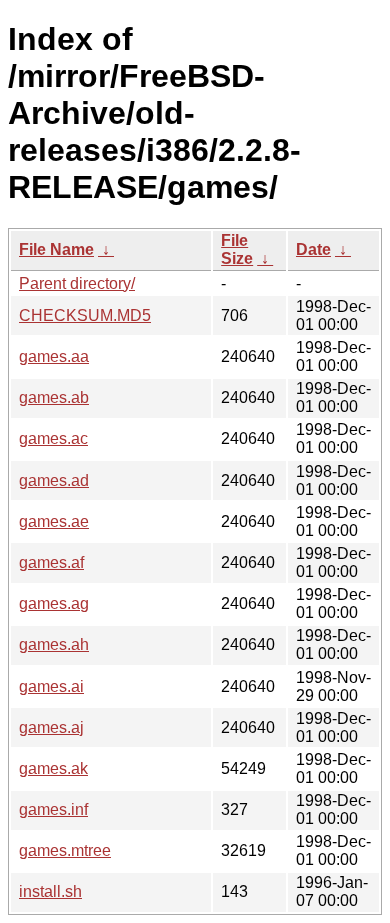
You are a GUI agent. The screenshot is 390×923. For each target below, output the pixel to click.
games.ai (51, 686)
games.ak (53, 768)
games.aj (51, 727)
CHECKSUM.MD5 (85, 315)
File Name (56, 249)
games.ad (54, 480)
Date (313, 249)
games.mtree (65, 850)
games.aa (54, 356)
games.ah (54, 644)
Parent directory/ (77, 283)
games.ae (54, 521)
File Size (237, 249)
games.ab (54, 397)
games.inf (53, 809)
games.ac (53, 438)
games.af (51, 562)
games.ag (54, 603)
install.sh (50, 891)
